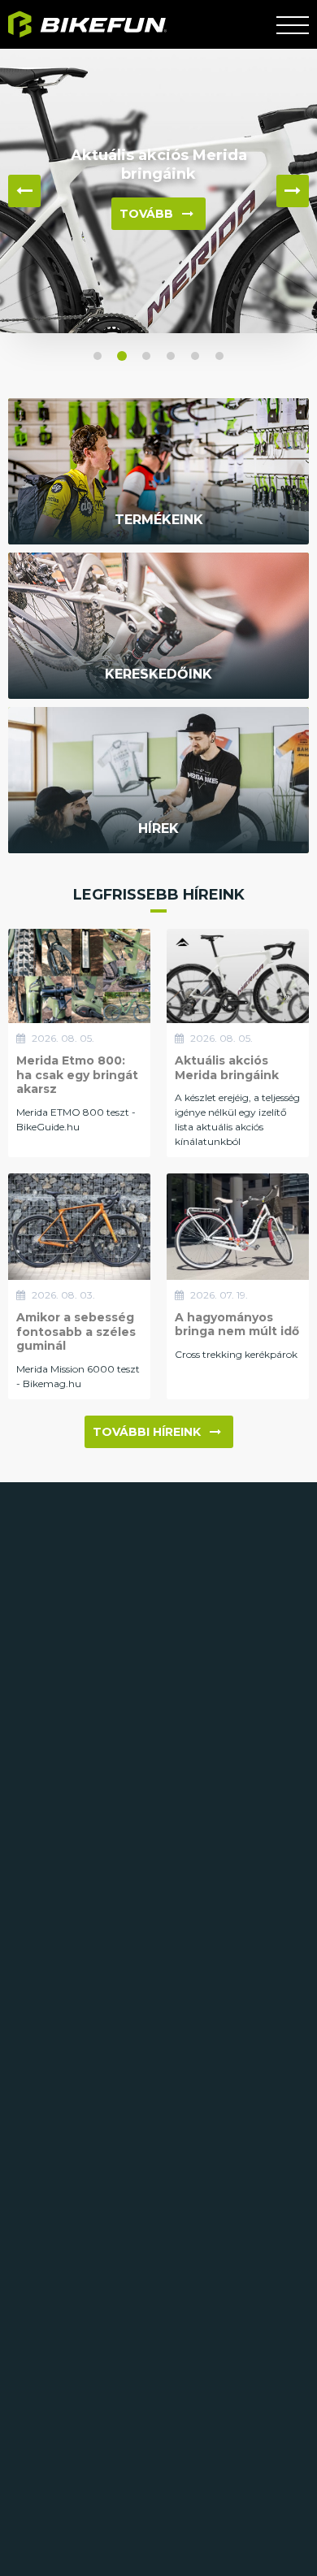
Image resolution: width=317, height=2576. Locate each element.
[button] (98, 356)
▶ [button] (293, 191)
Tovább (146, 214)
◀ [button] (24, 191)
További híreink (147, 1432)
